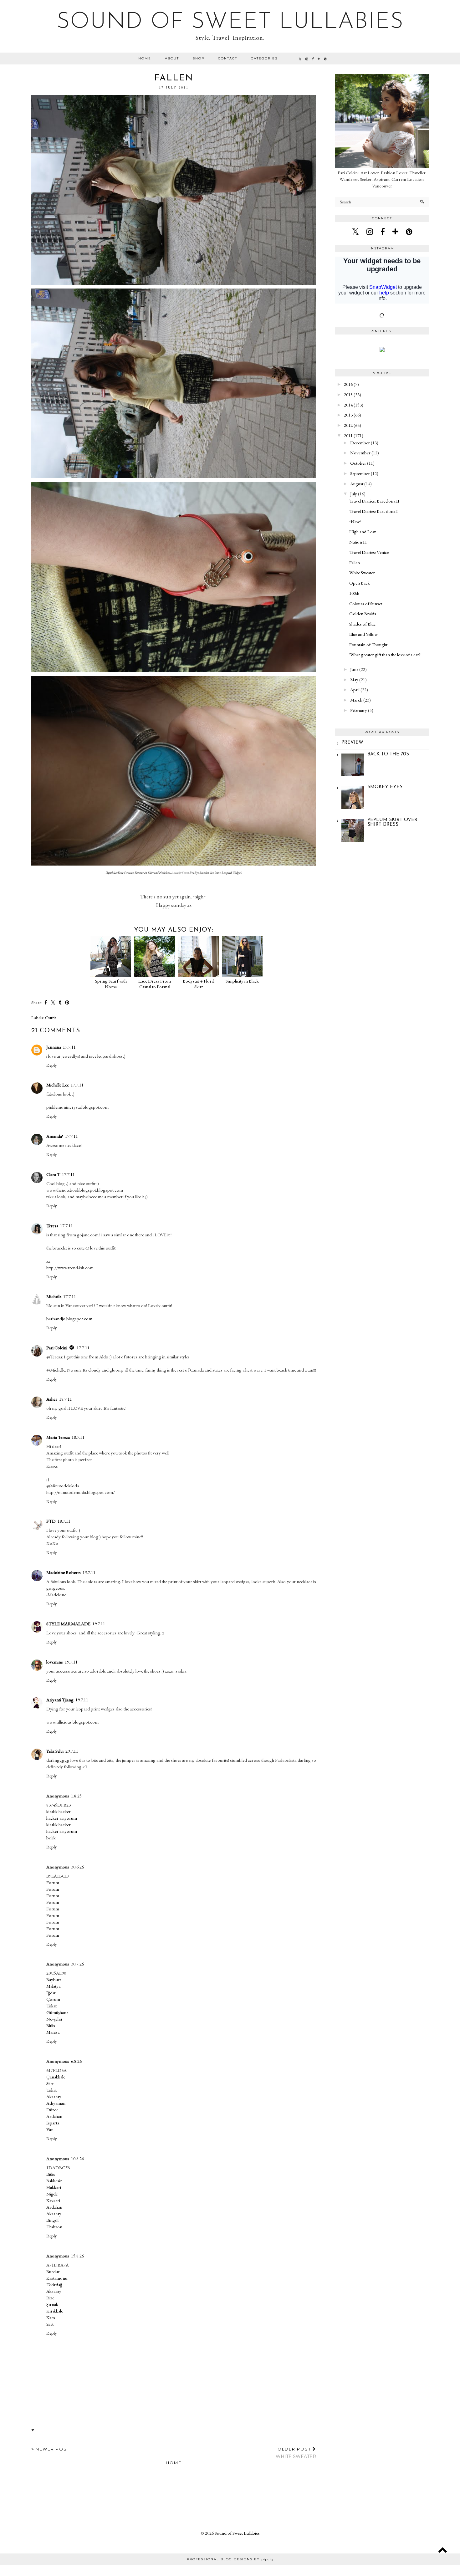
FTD (51, 1521)
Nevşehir (54, 2019)
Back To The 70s (388, 754)
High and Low (363, 532)
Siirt (50, 2083)
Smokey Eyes (385, 787)
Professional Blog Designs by (230, 2559)
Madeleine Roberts (64, 1572)
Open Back (360, 583)
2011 (348, 435)
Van (50, 2129)
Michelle (54, 1296)
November (360, 453)
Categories (264, 58)
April (355, 690)
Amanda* (55, 1136)
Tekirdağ (54, 2285)
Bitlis (51, 2025)
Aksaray (54, 2096)
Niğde (52, 2194)
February (359, 710)
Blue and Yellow (363, 634)
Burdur (53, 2271)
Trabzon (54, 2227)
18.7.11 (66, 1399)
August (357, 484)
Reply (52, 1065)
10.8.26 (77, 2158)
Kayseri (53, 2200)
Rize (50, 2298)
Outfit (51, 1017)
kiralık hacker (59, 1811)
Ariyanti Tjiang (60, 1700)
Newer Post (52, 2449)
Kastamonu (57, 2278)
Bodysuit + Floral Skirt (199, 984)
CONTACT (228, 58)
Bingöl (52, 2220)
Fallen (355, 562)
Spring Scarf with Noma (111, 984)
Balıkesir (54, 2181)
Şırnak (52, 2304)
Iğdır (51, 1993)
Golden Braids (363, 613)
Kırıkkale (55, 2311)
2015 (348, 394)
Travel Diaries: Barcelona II (374, 501)
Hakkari (54, 2187)
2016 (348, 384)
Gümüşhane (57, 2012)
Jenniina (54, 1047)
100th (354, 593)
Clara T (53, 1174)
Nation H (358, 542)
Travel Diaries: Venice (369, 552)
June (354, 669)
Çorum (53, 1999)
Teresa (52, 1226)
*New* (355, 521)
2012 (348, 425)
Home (145, 58)
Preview (352, 743)
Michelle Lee (58, 1085)
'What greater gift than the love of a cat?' (385, 654)
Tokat (51, 2006)
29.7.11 (72, 1751)
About (172, 58)
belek (51, 1838)
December (360, 443)
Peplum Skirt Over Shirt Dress (392, 822)
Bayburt (54, 1979)
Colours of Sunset (366, 603)
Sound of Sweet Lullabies (230, 22)
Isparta (53, 2123)
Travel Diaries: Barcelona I (373, 511)
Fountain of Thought (368, 644)
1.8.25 (76, 1796)
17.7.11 (69, 1047)
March (356, 700)
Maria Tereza (58, 1437)
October (358, 463)
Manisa (53, 2032)
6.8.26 (76, 2061)
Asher (52, 1399)
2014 (348, 405)
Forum (53, 1882)
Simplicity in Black (242, 981)
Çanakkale (56, 2077)
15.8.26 (77, 2256)
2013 (348, 415)
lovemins (55, 1662)
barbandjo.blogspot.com (69, 1319)
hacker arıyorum (62, 1818)
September (360, 473)
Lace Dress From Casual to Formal (155, 984)
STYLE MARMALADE (68, 1624)
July (354, 494)
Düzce (52, 2110)
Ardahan (54, 2116)
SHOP (199, 58)
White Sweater (362, 572)
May (354, 680)
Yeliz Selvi (55, 1751)
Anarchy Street (180, 873)
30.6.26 (77, 1867)
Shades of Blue (362, 624)
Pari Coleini (57, 1348)
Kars (51, 2317)
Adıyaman (56, 2103)
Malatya (53, 1986)
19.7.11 (89, 1572)
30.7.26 (77, 1964)
